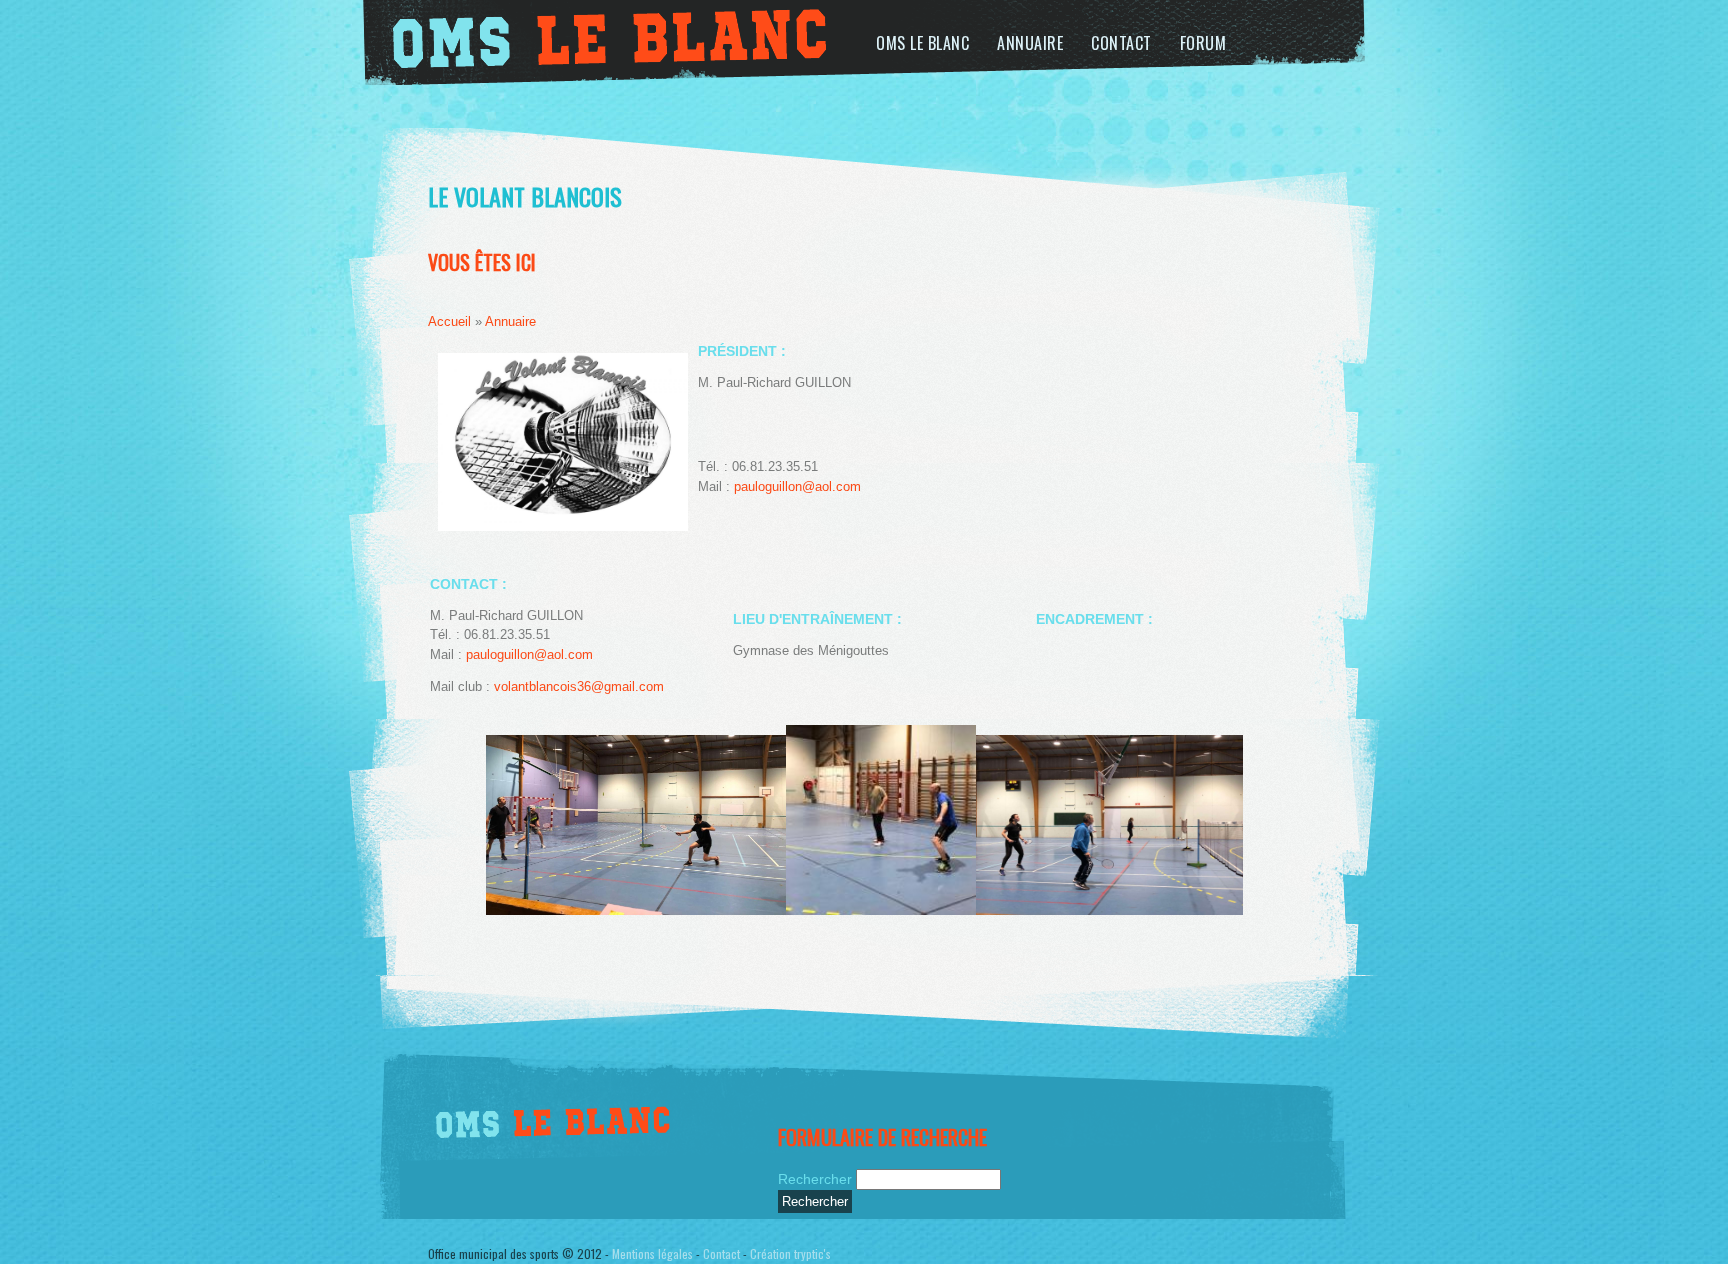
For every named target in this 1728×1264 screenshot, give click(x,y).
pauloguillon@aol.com (797, 486)
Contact (1121, 43)
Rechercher (817, 1179)
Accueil (449, 321)
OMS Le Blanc (922, 43)
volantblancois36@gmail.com (579, 686)
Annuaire (1030, 43)
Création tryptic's (790, 1253)
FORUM (1203, 43)
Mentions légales (652, 1253)
